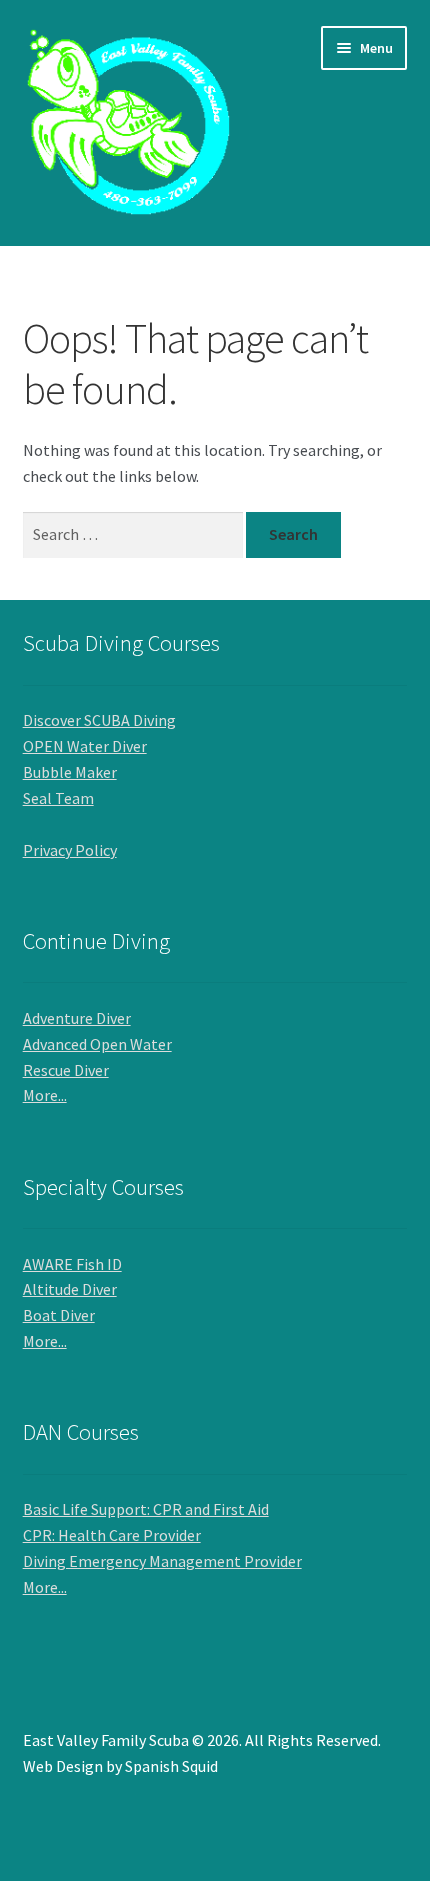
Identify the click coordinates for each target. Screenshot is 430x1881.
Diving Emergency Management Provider (162, 1561)
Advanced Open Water (97, 1044)
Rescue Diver (66, 1070)
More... (45, 1095)
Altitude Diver (70, 1289)
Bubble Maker (70, 772)
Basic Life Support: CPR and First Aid (146, 1509)
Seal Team (58, 798)
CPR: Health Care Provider (112, 1535)
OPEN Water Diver (85, 746)
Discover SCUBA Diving (99, 720)
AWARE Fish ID (72, 1264)
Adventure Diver (77, 1018)
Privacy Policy (70, 850)
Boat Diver (59, 1315)
